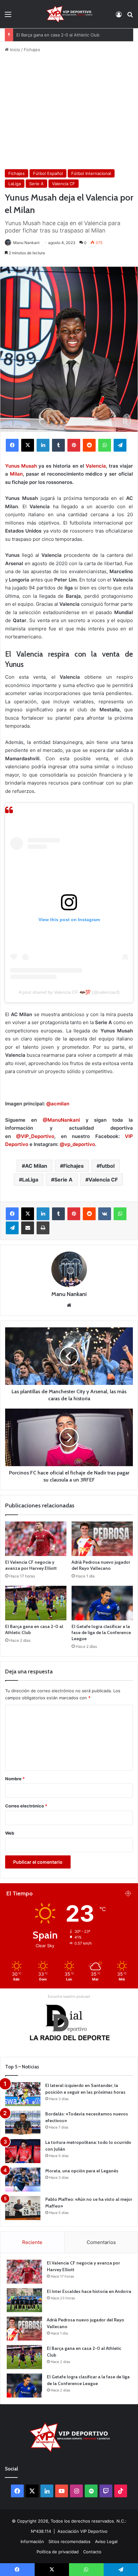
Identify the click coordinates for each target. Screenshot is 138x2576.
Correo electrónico (26, 1806)
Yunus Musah (21, 466)
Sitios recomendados (69, 2541)
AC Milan (36, 1166)
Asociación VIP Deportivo (82, 2531)
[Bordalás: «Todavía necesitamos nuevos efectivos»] (23, 2123)
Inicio (14, 50)
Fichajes (32, 50)
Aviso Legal (106, 2541)
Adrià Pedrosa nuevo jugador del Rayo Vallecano (101, 1565)
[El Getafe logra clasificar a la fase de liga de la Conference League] (102, 1603)
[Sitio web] (69, 1305)
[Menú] (8, 16)
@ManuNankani (61, 1120)
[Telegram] (120, 445)
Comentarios (101, 2242)
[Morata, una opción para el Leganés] (23, 2180)
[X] (28, 445)
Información (32, 2541)
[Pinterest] (74, 445)
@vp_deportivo (77, 1144)
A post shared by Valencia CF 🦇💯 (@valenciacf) (69, 992)
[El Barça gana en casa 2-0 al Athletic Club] (36, 1603)
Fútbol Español (48, 173)
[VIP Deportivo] (69, 14)
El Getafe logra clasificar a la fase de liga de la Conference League (101, 1632)
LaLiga (15, 184)
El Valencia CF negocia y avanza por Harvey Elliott (31, 1565)
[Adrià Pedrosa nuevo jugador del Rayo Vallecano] (102, 1539)
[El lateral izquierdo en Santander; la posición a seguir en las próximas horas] (23, 2094)
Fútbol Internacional (91, 173)
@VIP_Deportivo (35, 1136)
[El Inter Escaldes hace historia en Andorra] (24, 2300)
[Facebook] (12, 445)
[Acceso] (119, 16)
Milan (16, 474)
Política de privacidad (58, 2552)
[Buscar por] (130, 16)
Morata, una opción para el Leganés (82, 2171)
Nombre (15, 1779)
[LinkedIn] (43, 445)
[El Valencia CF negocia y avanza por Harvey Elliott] (36, 1539)
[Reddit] (89, 445)
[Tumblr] (58, 445)
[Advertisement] (69, 111)
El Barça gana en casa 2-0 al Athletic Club (58, 35)
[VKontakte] (105, 1214)
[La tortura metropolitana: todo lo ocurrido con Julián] (23, 2151)
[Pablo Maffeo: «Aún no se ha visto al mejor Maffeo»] (23, 2208)
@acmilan (58, 1104)
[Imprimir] (43, 1228)
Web (10, 1833)
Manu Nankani (26, 243)
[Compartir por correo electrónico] (28, 1228)
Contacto (92, 2552)
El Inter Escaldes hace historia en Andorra (89, 2291)
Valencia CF (64, 184)
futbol (107, 1166)
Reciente (32, 2242)
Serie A (36, 184)
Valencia (96, 466)
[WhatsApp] (105, 445)
